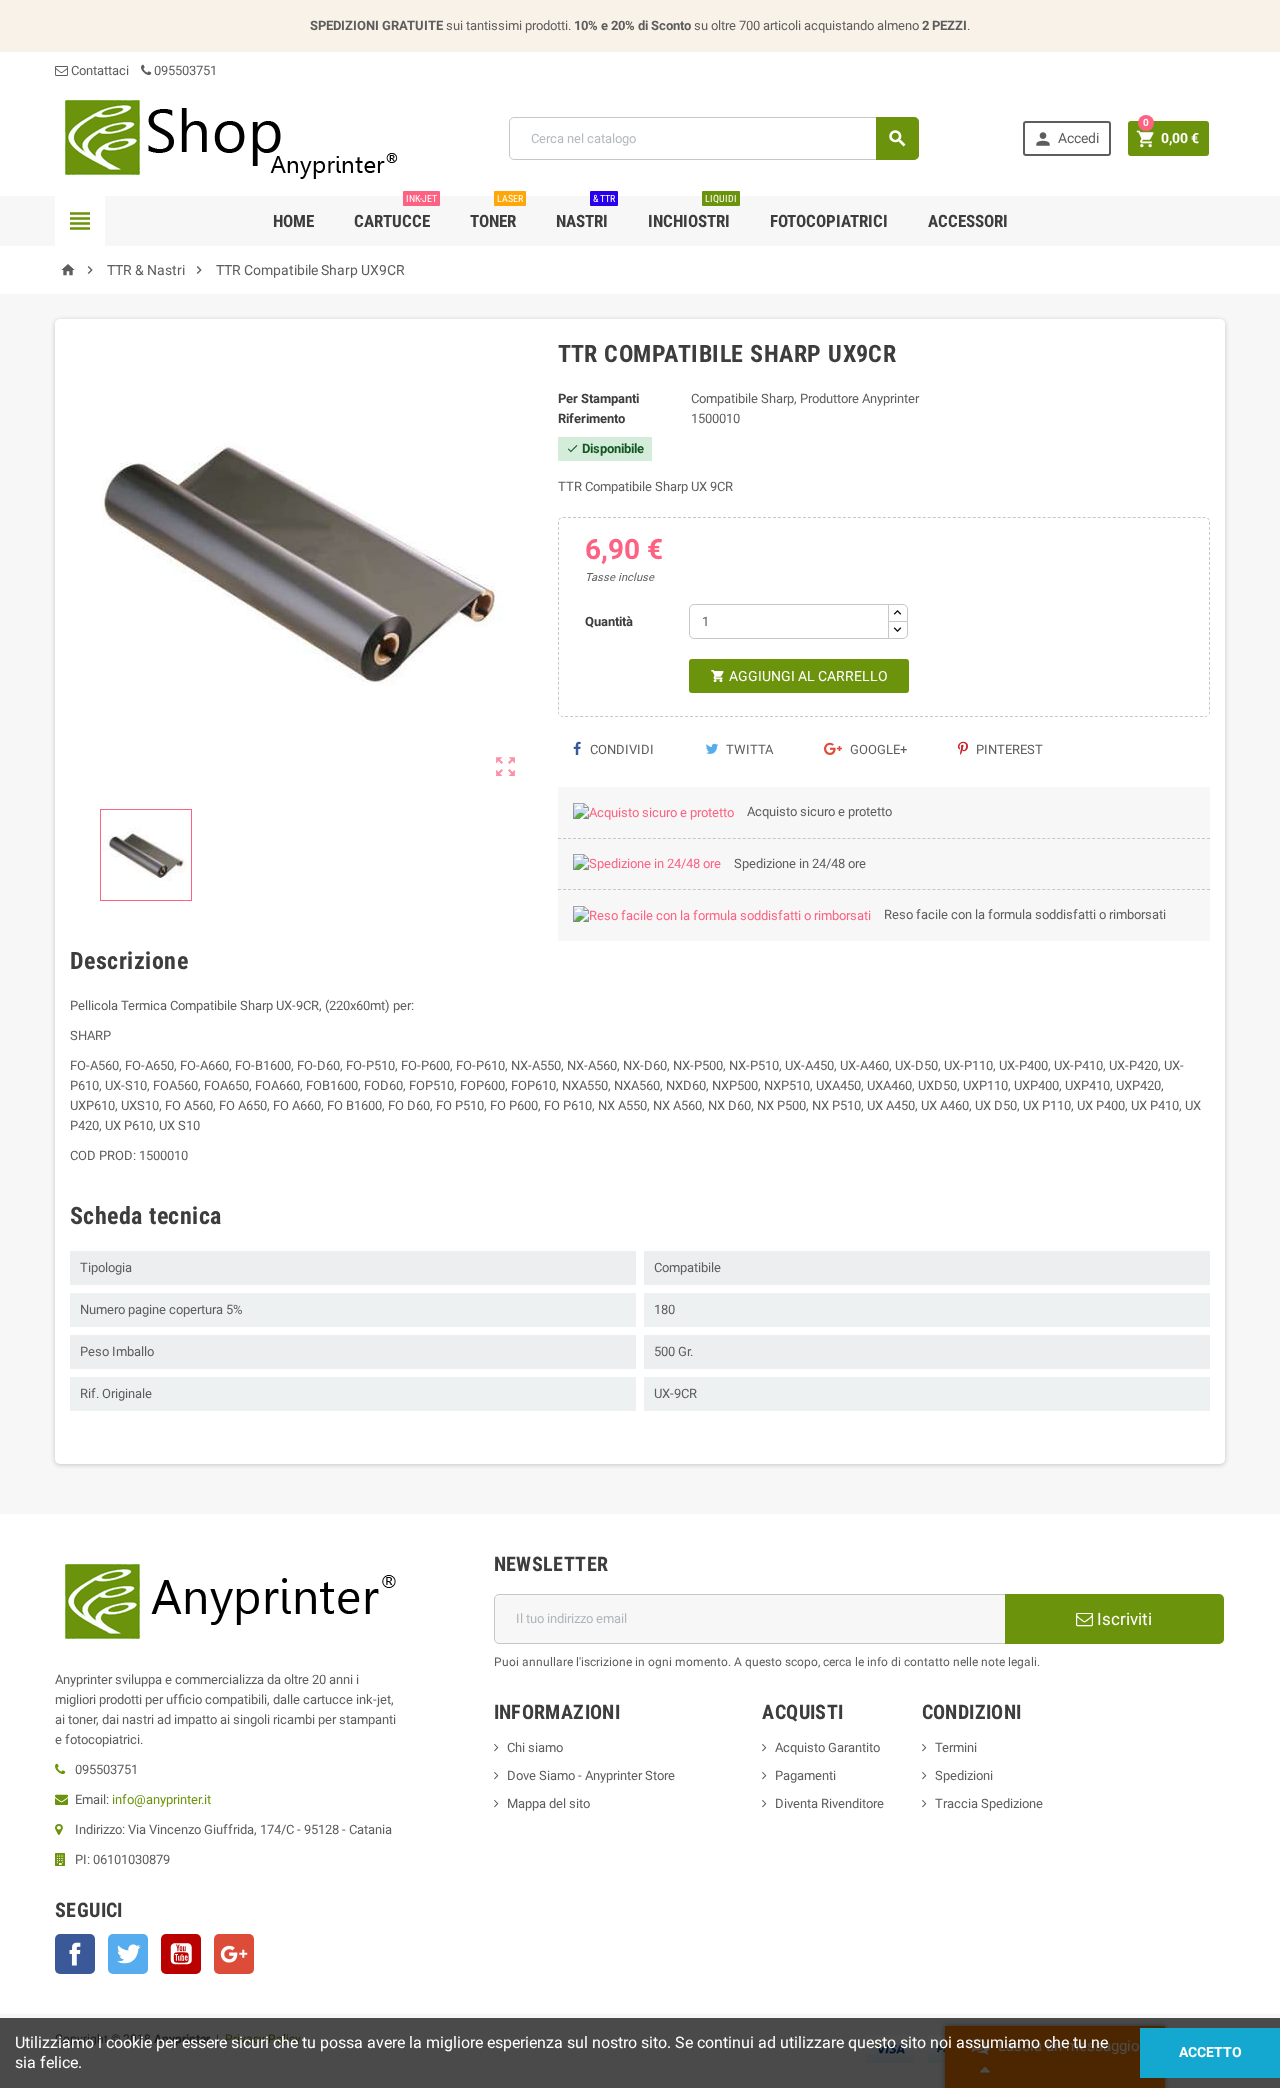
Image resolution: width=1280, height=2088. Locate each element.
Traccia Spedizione (989, 1803)
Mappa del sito (548, 1803)
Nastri (585, 213)
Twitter (128, 1954)
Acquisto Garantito (827, 1747)
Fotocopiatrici (829, 221)
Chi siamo (535, 1747)
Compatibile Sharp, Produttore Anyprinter (805, 398)
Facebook (75, 1954)
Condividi (620, 749)
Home (293, 221)
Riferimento (591, 418)
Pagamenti (805, 1775)
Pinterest (1008, 749)
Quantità (609, 621)
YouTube (181, 1954)
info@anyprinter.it (161, 1799)
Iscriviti (1122, 1619)
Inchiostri (692, 213)
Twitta (748, 749)
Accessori (968, 221)
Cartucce (395, 213)
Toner (496, 213)
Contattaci (98, 70)
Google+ (877, 749)
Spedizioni (964, 1775)
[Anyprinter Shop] (230, 137)
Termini (956, 1747)
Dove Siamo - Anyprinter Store (591, 1775)
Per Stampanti (598, 398)
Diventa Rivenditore (829, 1803)
